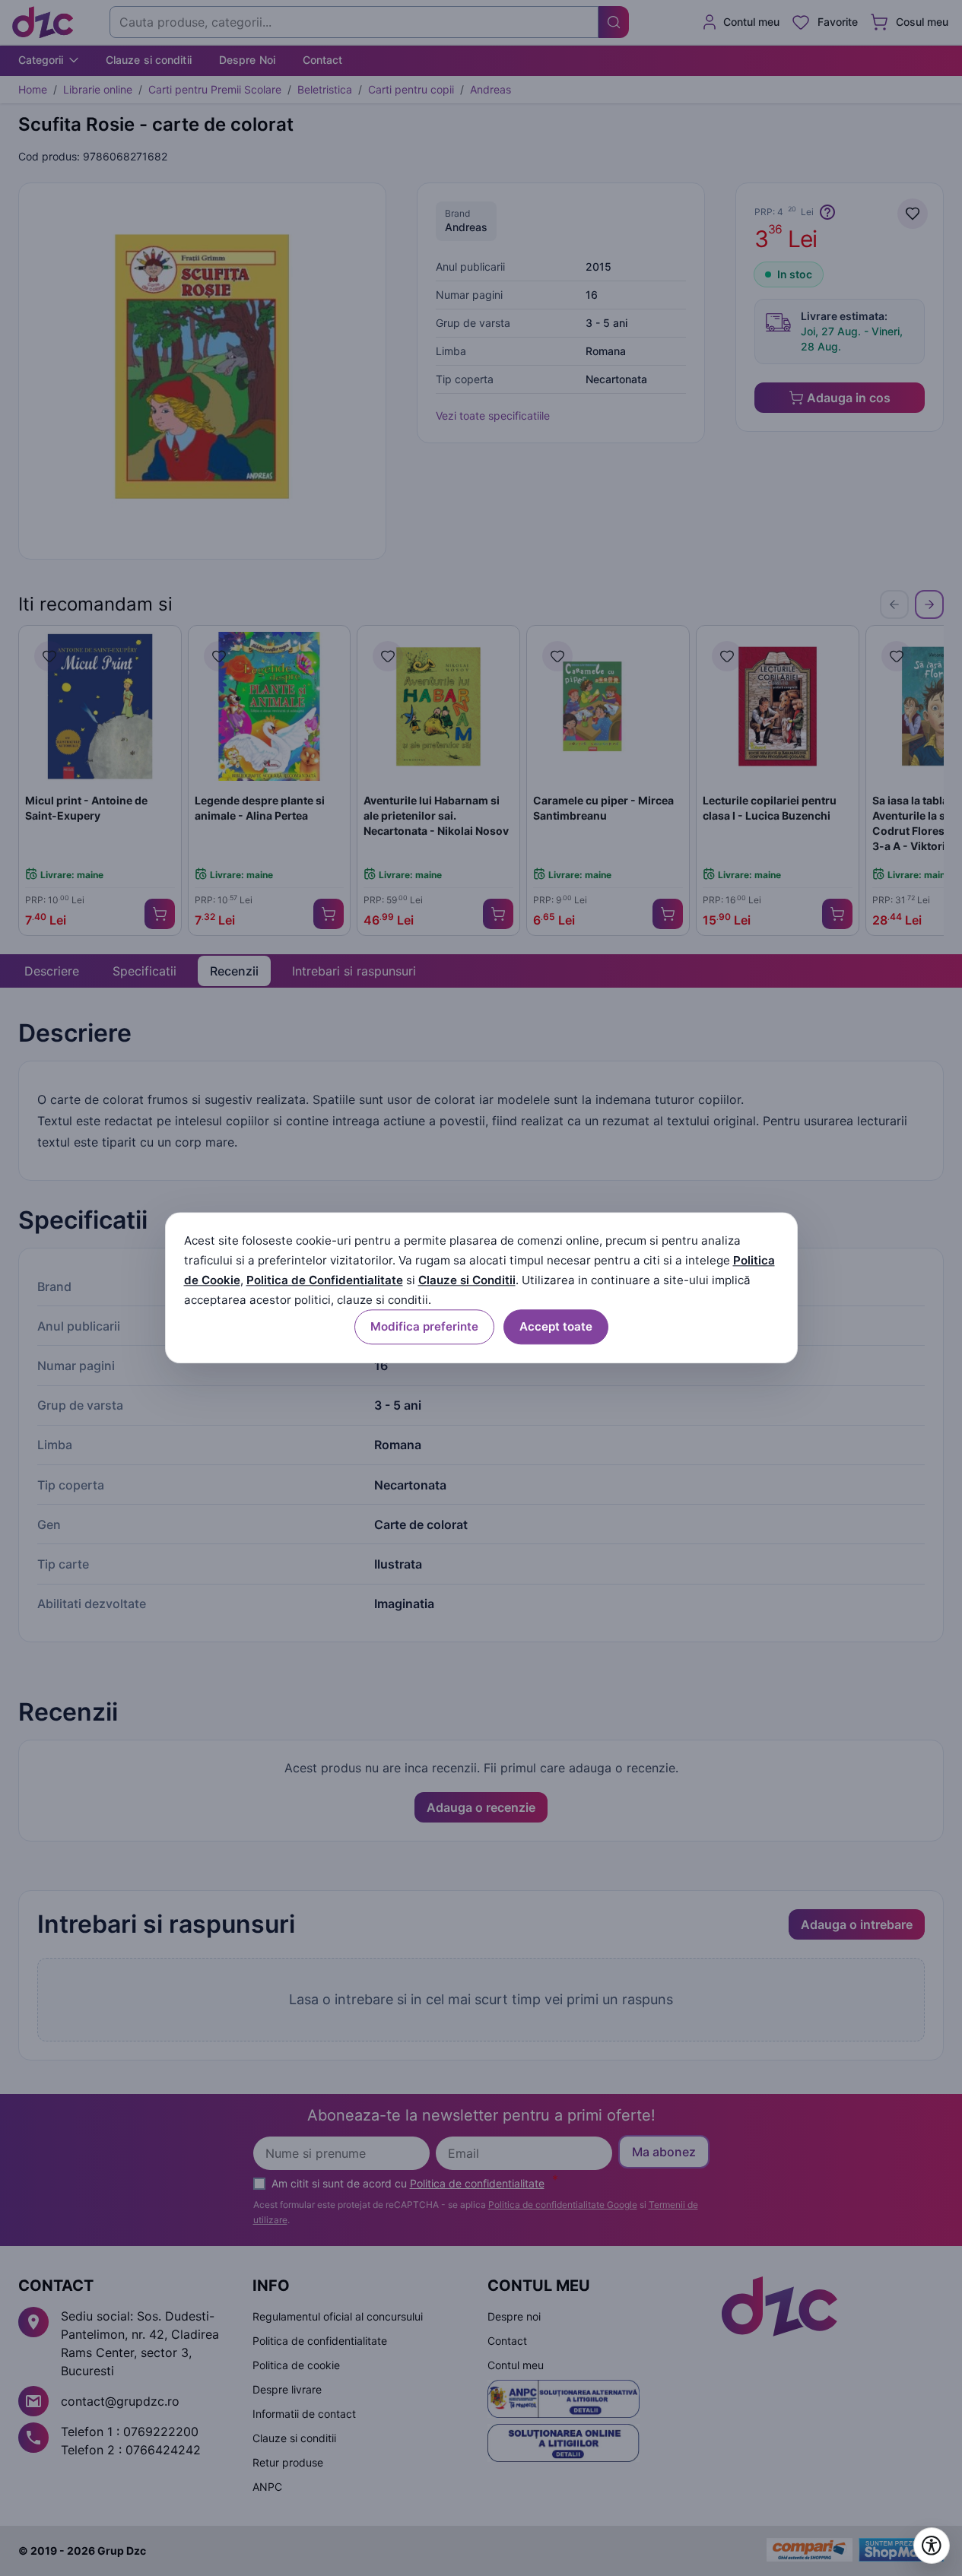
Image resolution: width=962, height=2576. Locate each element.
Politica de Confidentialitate (325, 1280)
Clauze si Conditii (467, 1280)
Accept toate (556, 1327)
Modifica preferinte (424, 1327)
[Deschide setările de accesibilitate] (932, 2546)
